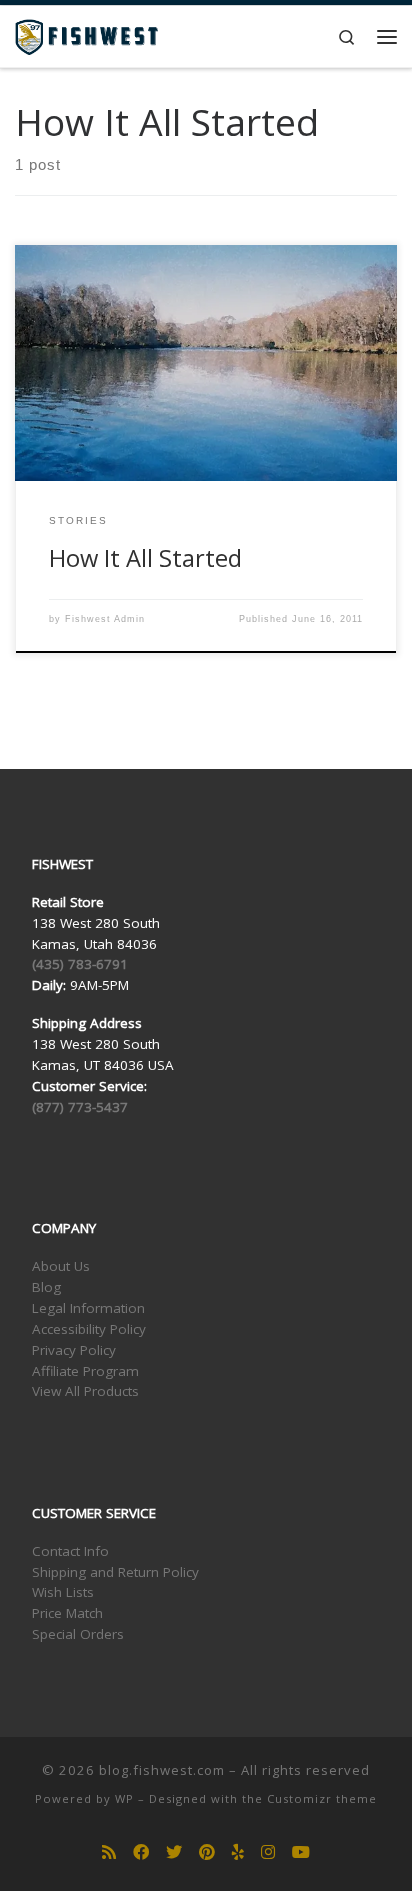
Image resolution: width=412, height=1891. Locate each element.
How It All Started (145, 558)
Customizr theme (322, 1798)
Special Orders (78, 1634)
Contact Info (70, 1551)
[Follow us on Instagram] (268, 1852)
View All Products (85, 1391)
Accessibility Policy (89, 1329)
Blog (46, 1287)
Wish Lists (63, 1592)
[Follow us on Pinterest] (207, 1852)
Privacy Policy (74, 1350)
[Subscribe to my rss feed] (109, 1852)
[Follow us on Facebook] (141, 1852)
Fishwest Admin (105, 619)
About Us (61, 1266)
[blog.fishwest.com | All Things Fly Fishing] (86, 34)
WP (124, 1798)
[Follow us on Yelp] (238, 1852)
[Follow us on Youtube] (301, 1852)
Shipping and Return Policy (115, 1572)
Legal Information (88, 1308)
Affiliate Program (85, 1371)
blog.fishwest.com (162, 1770)
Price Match (67, 1613)
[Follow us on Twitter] (174, 1852)
